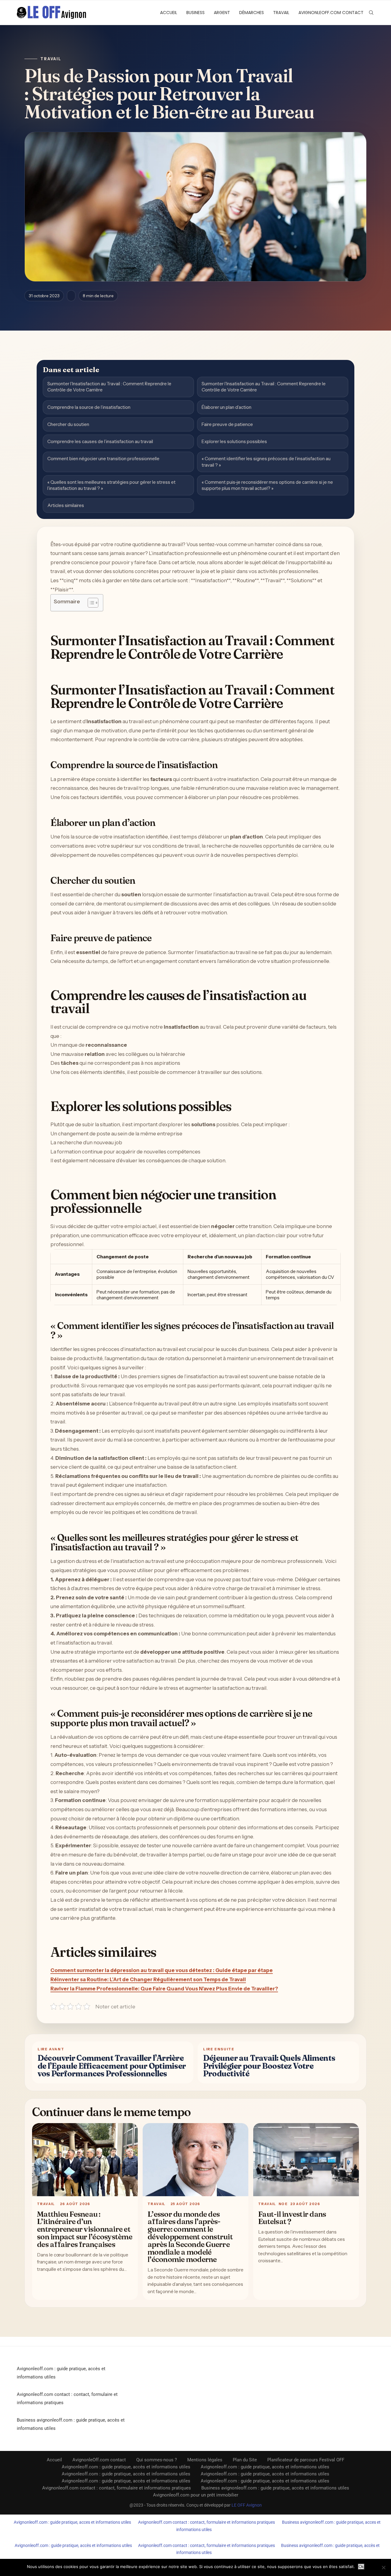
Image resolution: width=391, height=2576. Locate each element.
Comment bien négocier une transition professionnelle (103, 459)
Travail (281, 13)
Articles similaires (66, 505)
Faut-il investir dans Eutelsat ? (292, 2218)
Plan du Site (245, 2460)
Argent (222, 13)
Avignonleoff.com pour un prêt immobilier (196, 2495)
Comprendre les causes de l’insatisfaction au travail (100, 441)
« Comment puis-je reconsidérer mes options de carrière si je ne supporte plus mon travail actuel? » (267, 485)
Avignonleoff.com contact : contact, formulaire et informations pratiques (117, 2488)
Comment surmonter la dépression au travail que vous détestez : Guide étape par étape (162, 1970)
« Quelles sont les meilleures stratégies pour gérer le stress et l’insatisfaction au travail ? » (111, 485)
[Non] (383, 2567)
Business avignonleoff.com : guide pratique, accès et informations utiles (275, 2488)
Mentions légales (205, 2460)
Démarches (252, 13)
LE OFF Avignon (247, 2505)
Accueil (169, 13)
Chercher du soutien (68, 424)
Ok (361, 2567)
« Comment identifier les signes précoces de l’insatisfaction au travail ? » (266, 462)
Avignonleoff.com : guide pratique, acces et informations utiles (72, 2522)
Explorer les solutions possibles (234, 441)
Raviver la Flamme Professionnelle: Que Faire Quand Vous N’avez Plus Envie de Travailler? (164, 1989)
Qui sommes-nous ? (157, 2460)
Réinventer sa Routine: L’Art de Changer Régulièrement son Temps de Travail (148, 1979)
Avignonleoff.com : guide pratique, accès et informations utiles (126, 2467)
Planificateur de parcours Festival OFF (306, 2460)
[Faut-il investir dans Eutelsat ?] (306, 2160)
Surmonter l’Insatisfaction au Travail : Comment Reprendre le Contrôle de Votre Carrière (109, 387)
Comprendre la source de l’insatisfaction (89, 407)
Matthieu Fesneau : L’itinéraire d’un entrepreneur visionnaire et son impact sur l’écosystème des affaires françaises (85, 2229)
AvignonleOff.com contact (331, 13)
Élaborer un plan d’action (227, 407)
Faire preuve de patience (227, 424)
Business (195, 13)
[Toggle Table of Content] (90, 603)
